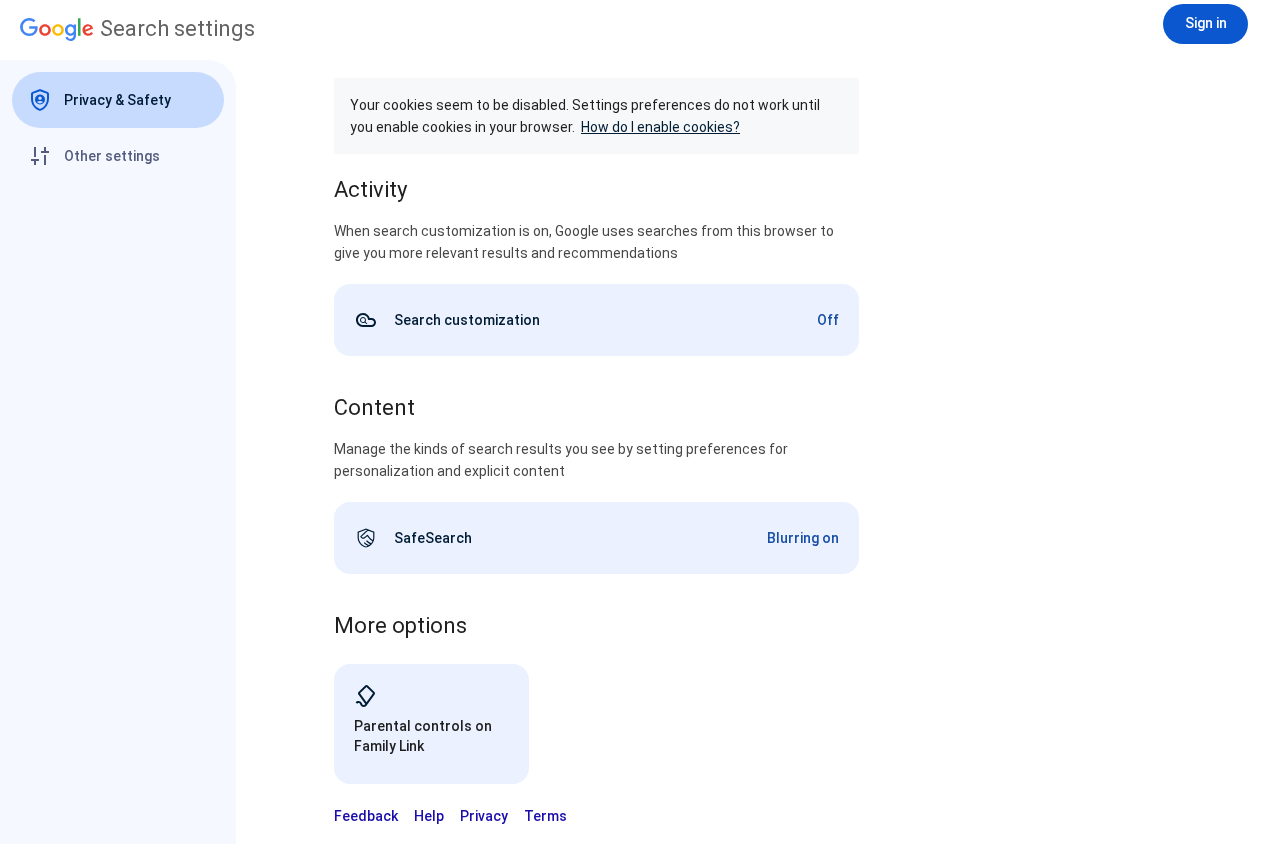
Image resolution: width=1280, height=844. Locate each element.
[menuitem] (118, 100)
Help (429, 816)
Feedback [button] (366, 816)
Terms (545, 816)
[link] (596, 320)
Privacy (484, 816)
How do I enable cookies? (660, 127)
